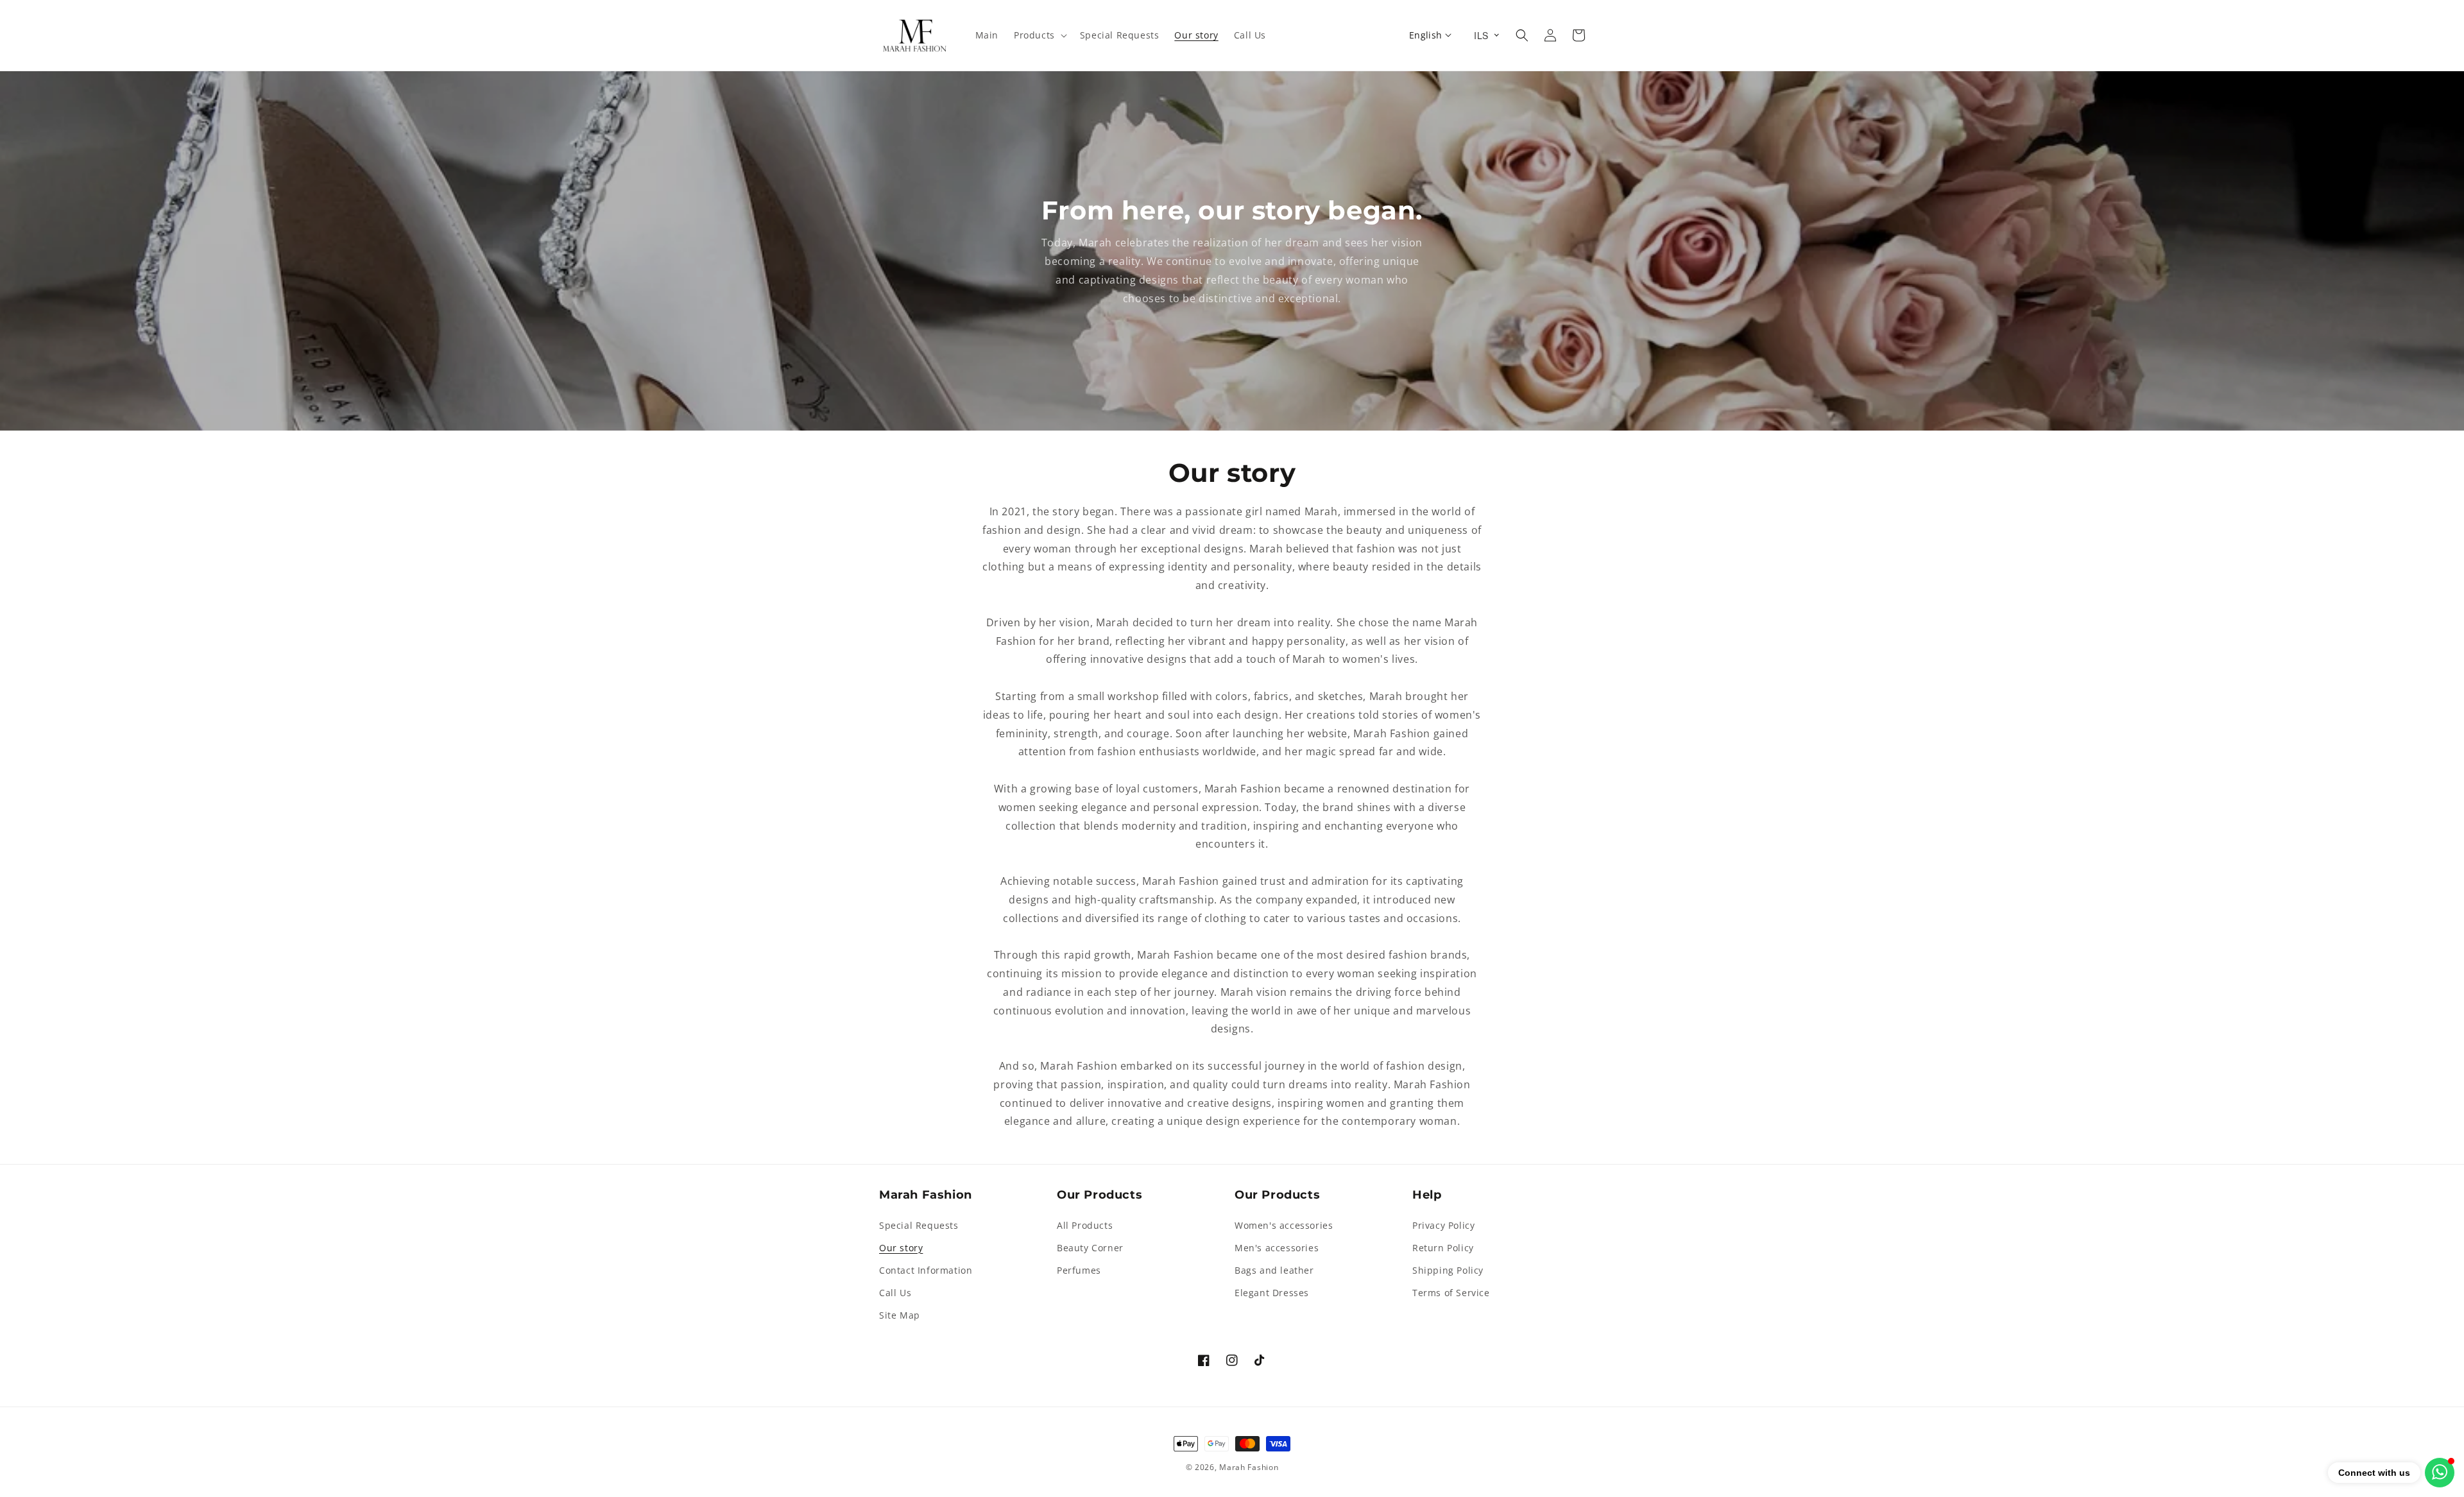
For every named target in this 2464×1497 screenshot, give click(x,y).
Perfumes (1079, 1270)
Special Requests (919, 1225)
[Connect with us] (2440, 1473)
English (1426, 35)
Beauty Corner (1090, 1248)
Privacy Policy (1443, 1225)
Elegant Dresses (1272, 1293)
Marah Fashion (1249, 1467)
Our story (901, 1248)
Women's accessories (1284, 1225)
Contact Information (926, 1270)
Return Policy (1443, 1248)
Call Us (895, 1293)
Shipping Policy (1448, 1270)
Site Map (900, 1315)
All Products (1085, 1225)
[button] (1039, 35)
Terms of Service (1451, 1293)
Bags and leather (1274, 1270)
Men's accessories (1277, 1248)
